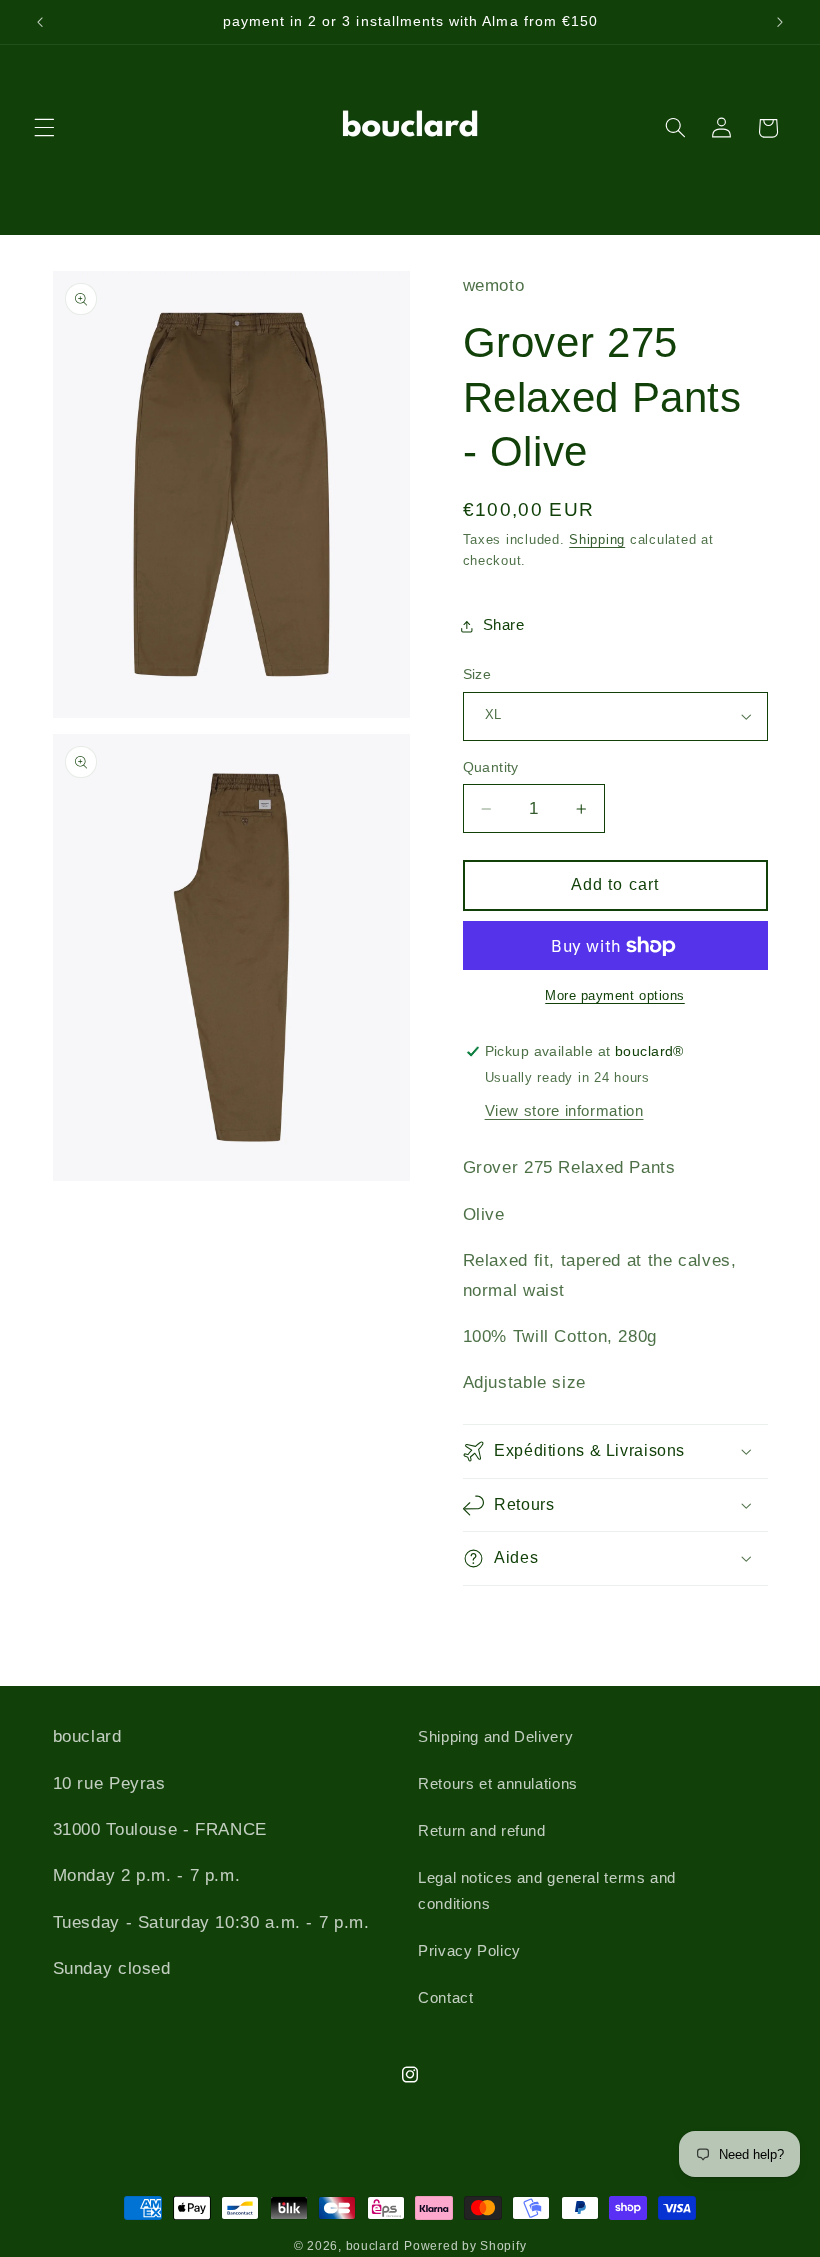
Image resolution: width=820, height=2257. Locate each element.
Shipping (597, 540)
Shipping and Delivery (495, 1737)
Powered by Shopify (465, 2246)
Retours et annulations (498, 1784)
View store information (564, 1111)
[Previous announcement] (40, 22)
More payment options (615, 996)
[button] (44, 128)
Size (477, 674)
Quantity (491, 767)
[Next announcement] (780, 22)
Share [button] (504, 625)
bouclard (373, 2246)
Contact (445, 1998)
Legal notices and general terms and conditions (547, 1891)
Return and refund (482, 1831)
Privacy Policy (469, 1951)
